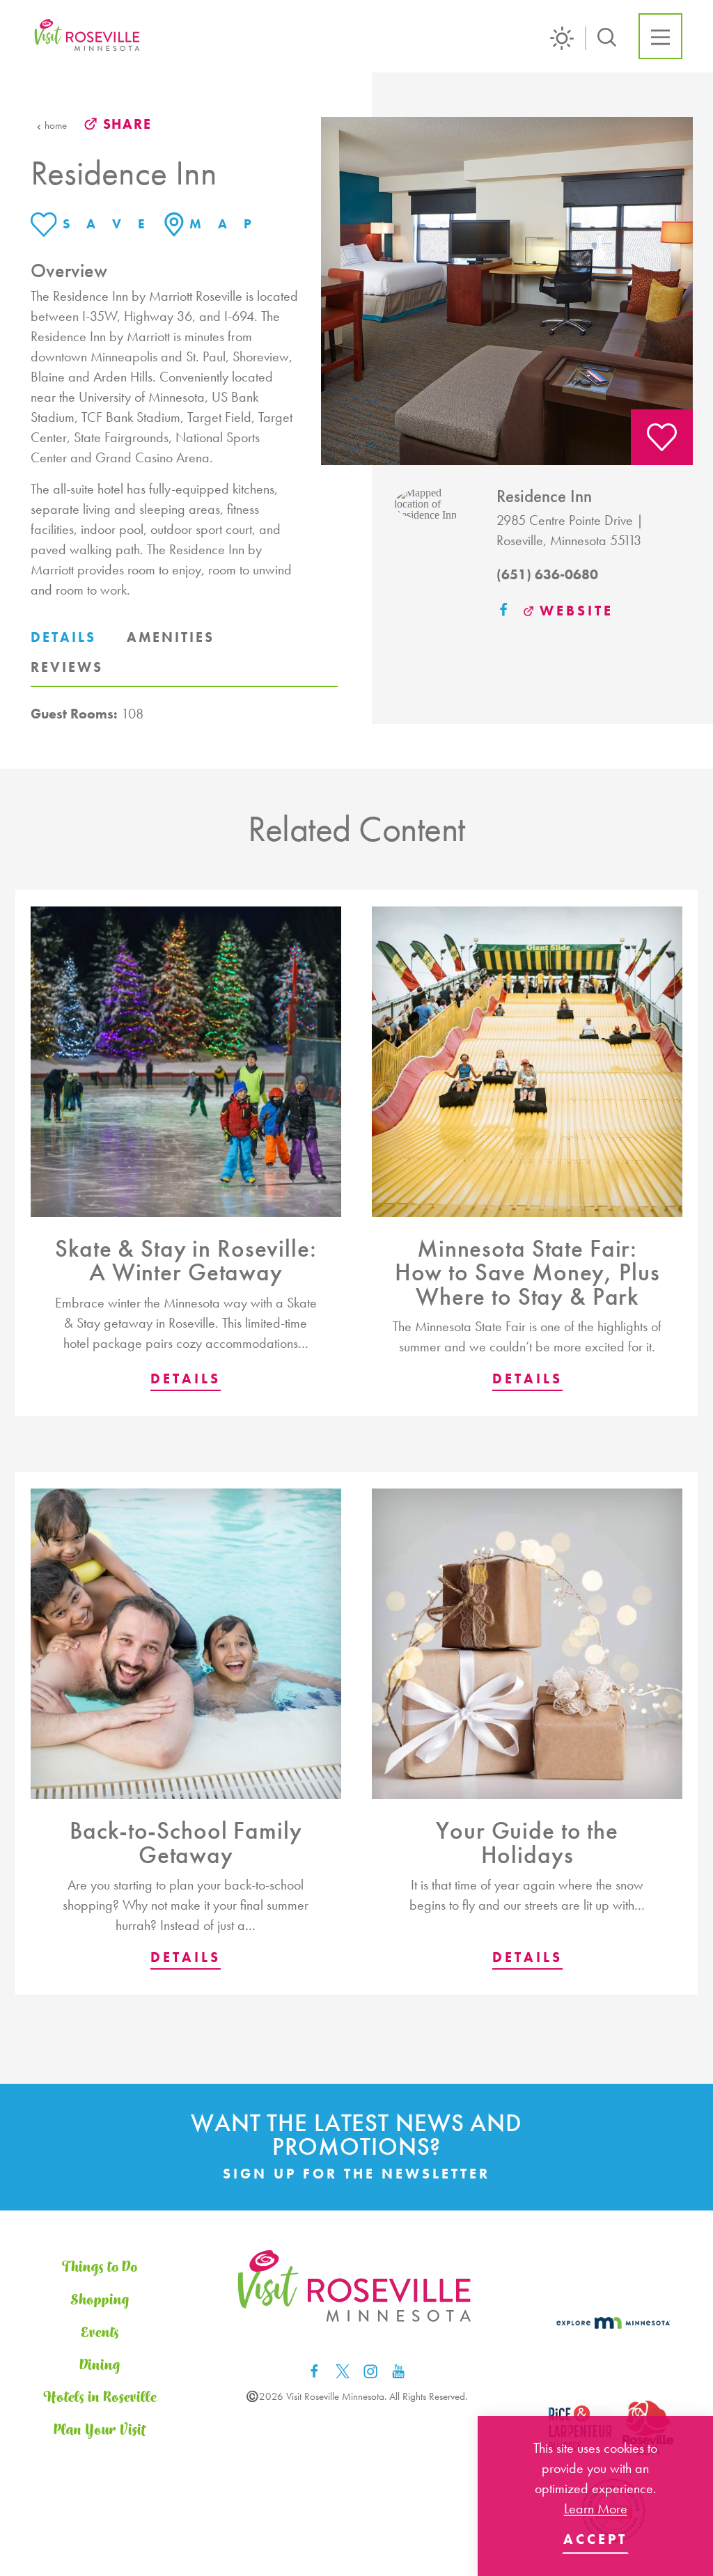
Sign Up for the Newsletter (356, 2174)
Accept (595, 2539)
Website (577, 611)
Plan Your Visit (100, 2430)
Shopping (100, 2300)
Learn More (596, 2508)
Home (56, 126)
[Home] (88, 37)
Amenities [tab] (171, 637)
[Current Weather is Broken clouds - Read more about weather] (568, 38)
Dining (100, 2366)
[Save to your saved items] (662, 437)
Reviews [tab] (67, 667)
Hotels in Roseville (100, 2398)
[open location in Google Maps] (434, 503)
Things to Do (100, 2268)
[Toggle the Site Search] (607, 36)
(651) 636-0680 (547, 574)
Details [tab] (63, 637)
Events (100, 2333)
